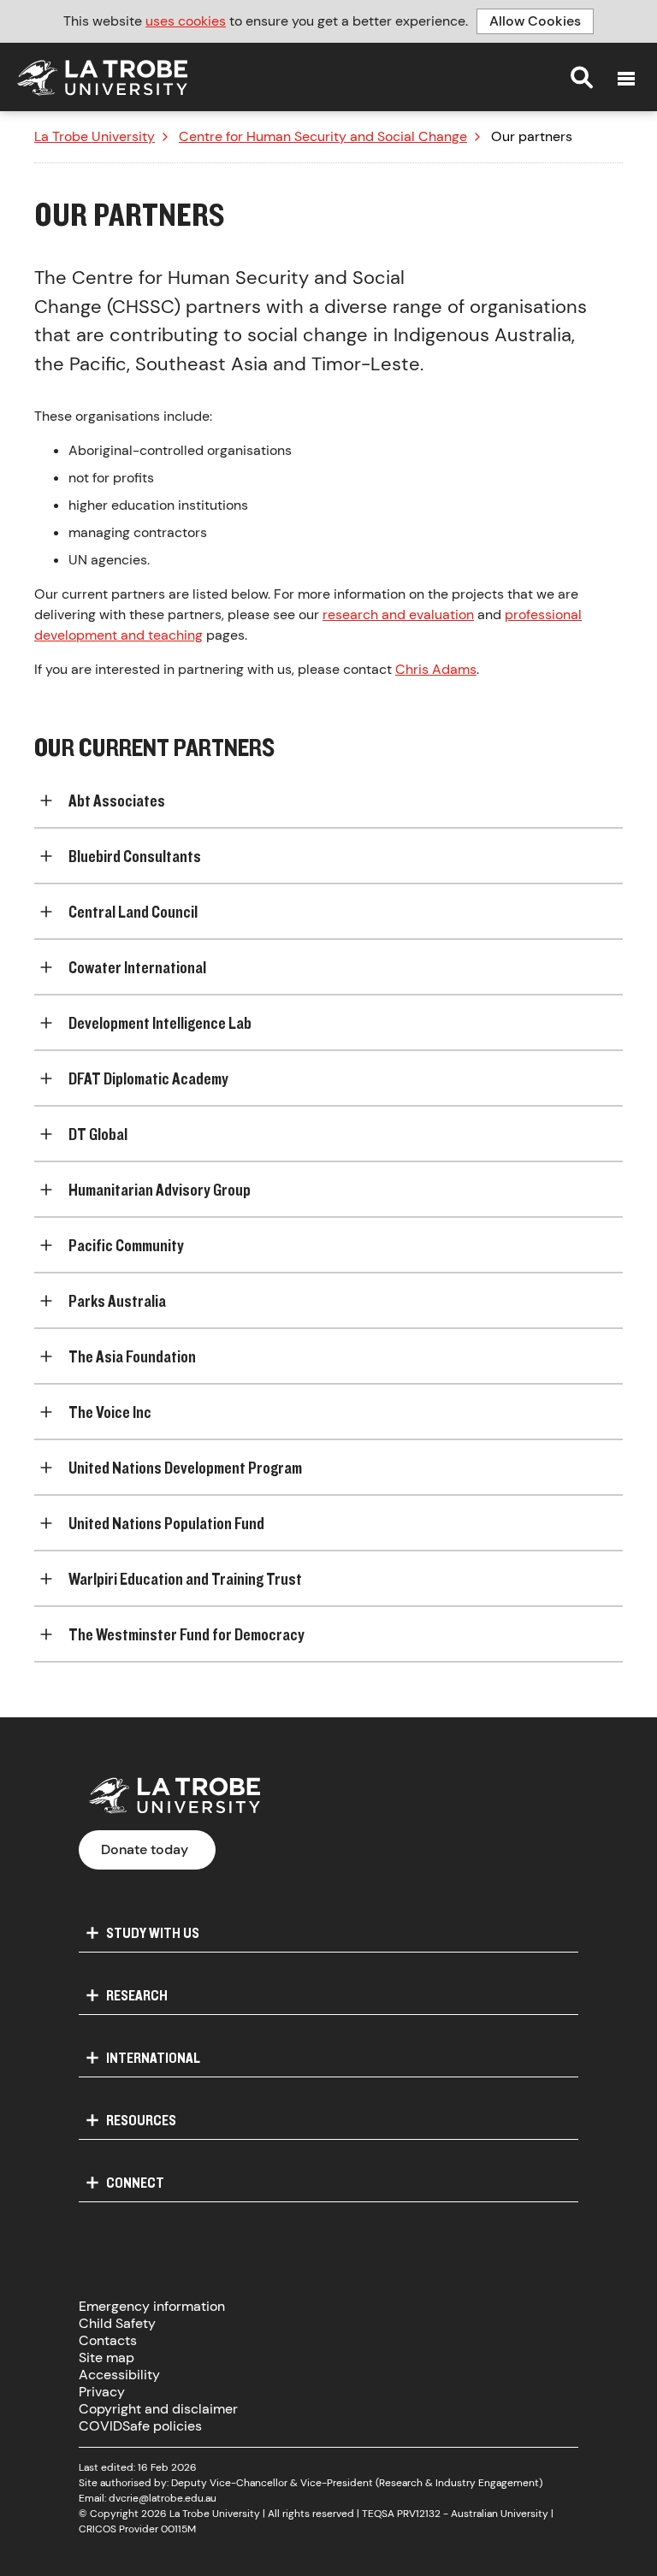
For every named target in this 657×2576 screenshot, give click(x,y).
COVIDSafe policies (140, 2426)
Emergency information (152, 2306)
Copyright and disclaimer (158, 2409)
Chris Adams (436, 669)
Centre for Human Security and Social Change (323, 137)
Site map (107, 2357)
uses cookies (186, 21)
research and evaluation (398, 614)
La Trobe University (95, 137)
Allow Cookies (535, 21)
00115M (178, 2529)
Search (582, 77)
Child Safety (117, 2323)
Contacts (108, 2340)
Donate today (145, 1849)
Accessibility (119, 2375)
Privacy (102, 2392)
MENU (626, 79)
